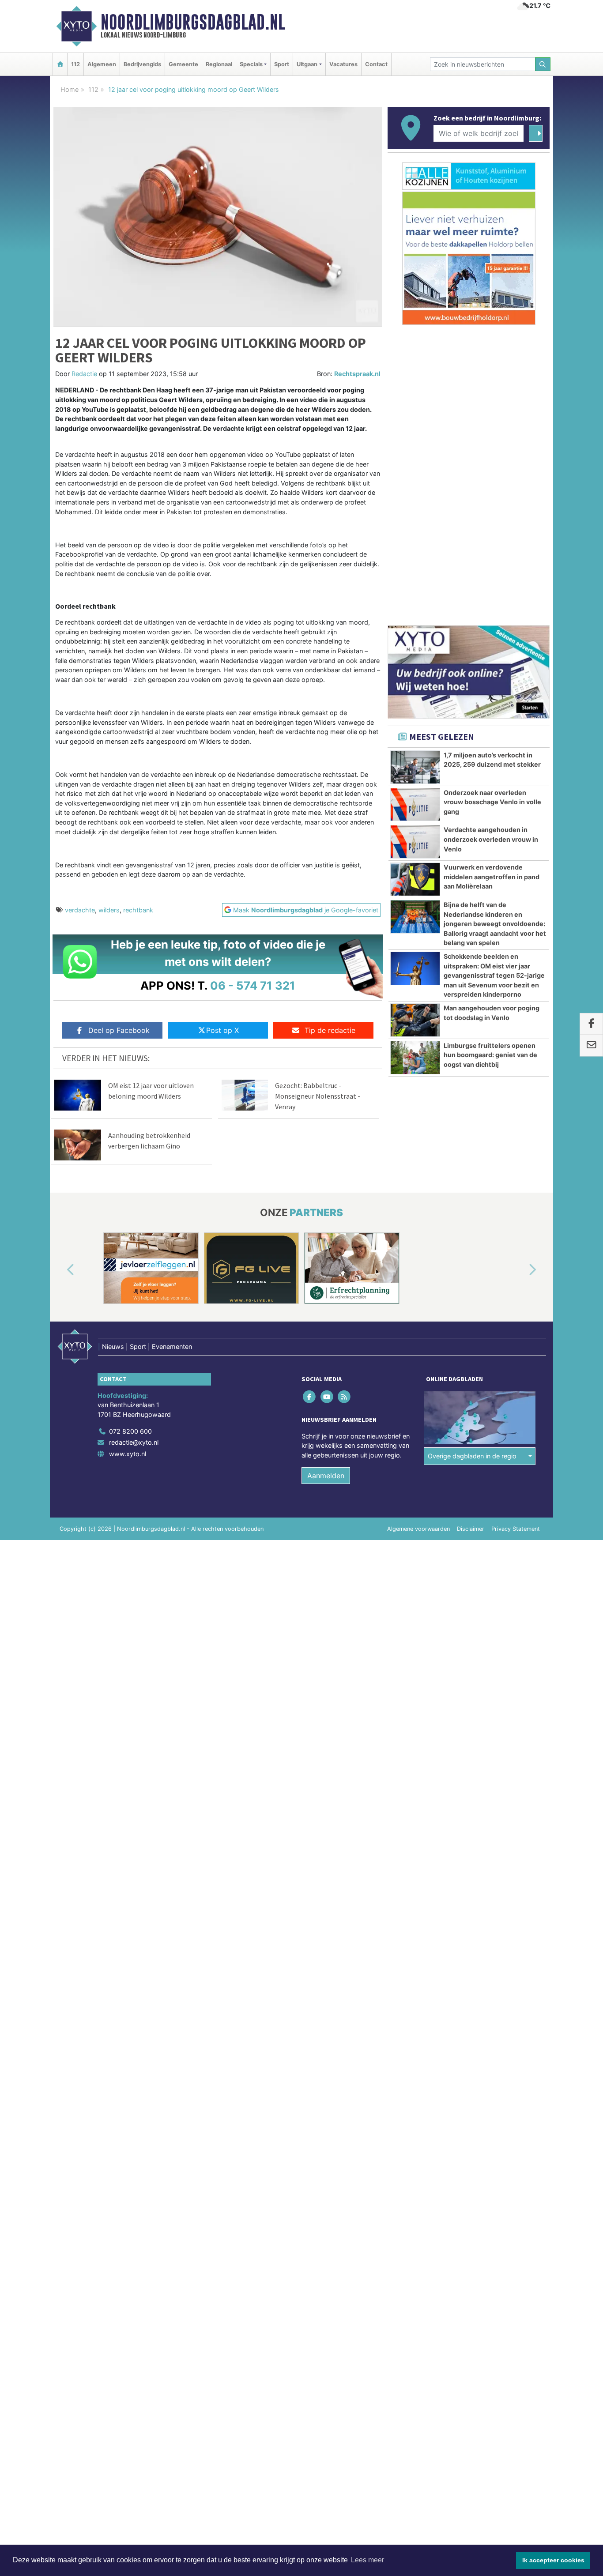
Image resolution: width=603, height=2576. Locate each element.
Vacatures (343, 64)
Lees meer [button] (367, 2560)
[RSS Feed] (345, 1396)
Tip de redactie (330, 1030)
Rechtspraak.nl (357, 374)
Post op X (222, 1030)
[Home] (60, 64)
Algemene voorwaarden (418, 1529)
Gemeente (183, 64)
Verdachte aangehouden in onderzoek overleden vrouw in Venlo (491, 839)
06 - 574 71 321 (253, 985)
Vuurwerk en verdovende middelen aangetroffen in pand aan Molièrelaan (492, 877)
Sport (282, 64)
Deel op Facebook (119, 1030)
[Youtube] (327, 1396)
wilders (109, 910)
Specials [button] (251, 64)
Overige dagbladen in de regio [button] (472, 1456)
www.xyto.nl (128, 1454)
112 (75, 64)
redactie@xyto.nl (134, 1442)
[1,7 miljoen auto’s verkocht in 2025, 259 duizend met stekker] (415, 767)
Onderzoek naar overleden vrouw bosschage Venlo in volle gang (492, 802)
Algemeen (102, 64)
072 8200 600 (130, 1431)
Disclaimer (471, 1529)
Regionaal (219, 64)
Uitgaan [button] (307, 64)
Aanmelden (326, 1476)
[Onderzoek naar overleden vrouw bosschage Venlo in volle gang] (415, 805)
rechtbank (138, 910)
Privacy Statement (516, 1529)
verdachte (80, 910)
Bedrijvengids (142, 64)
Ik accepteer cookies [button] (553, 2560)
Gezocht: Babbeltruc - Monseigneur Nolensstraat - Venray (318, 1096)
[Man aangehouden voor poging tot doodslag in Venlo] (415, 1020)
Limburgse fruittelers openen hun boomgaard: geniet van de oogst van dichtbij (490, 1055)
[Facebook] (310, 1396)
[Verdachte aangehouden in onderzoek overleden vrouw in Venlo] (415, 842)
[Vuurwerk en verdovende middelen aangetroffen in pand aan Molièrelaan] (415, 879)
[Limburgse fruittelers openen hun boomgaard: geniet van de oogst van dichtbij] (415, 1058)
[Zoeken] (543, 64)
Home (70, 89)
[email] (591, 1046)
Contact (376, 64)
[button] (60, 1270)
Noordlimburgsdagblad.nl (193, 22)
